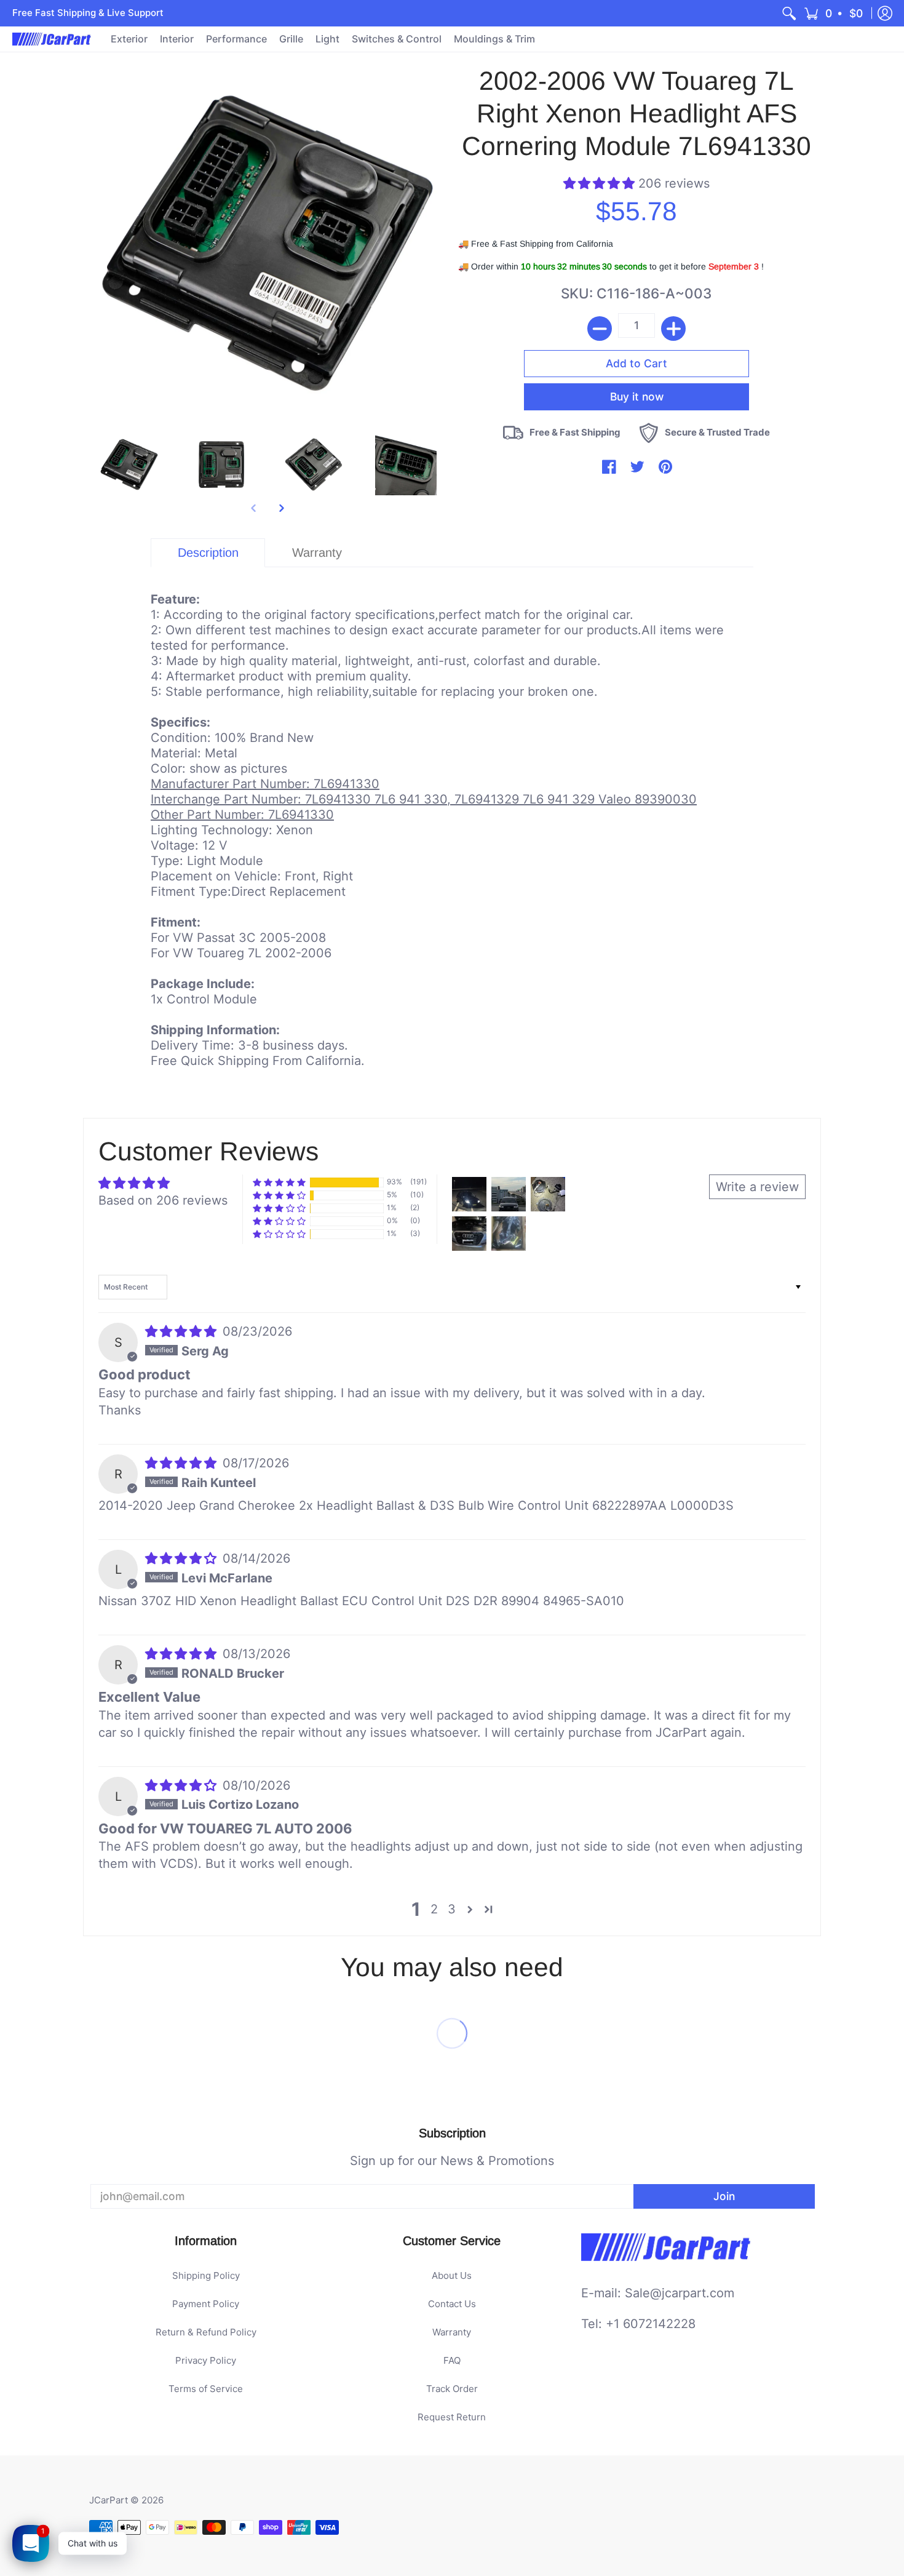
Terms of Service (206, 2389)
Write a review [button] (757, 1187)
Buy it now (637, 378)
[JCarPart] (52, 39)
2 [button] (434, 1909)
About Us (452, 2275)
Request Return (452, 2417)
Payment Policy (206, 2304)
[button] (834, 13)
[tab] (208, 553)
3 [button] (452, 1909)
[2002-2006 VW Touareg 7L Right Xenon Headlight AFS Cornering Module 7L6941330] (129, 465)
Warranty (452, 2332)
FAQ (452, 2360)
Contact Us (452, 2304)
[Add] (673, 329)
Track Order (452, 2389)
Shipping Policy (206, 2275)
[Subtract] (600, 329)
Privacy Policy (206, 2360)
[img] (183, 1331)
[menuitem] (789, 13)
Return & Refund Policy (206, 2332)
